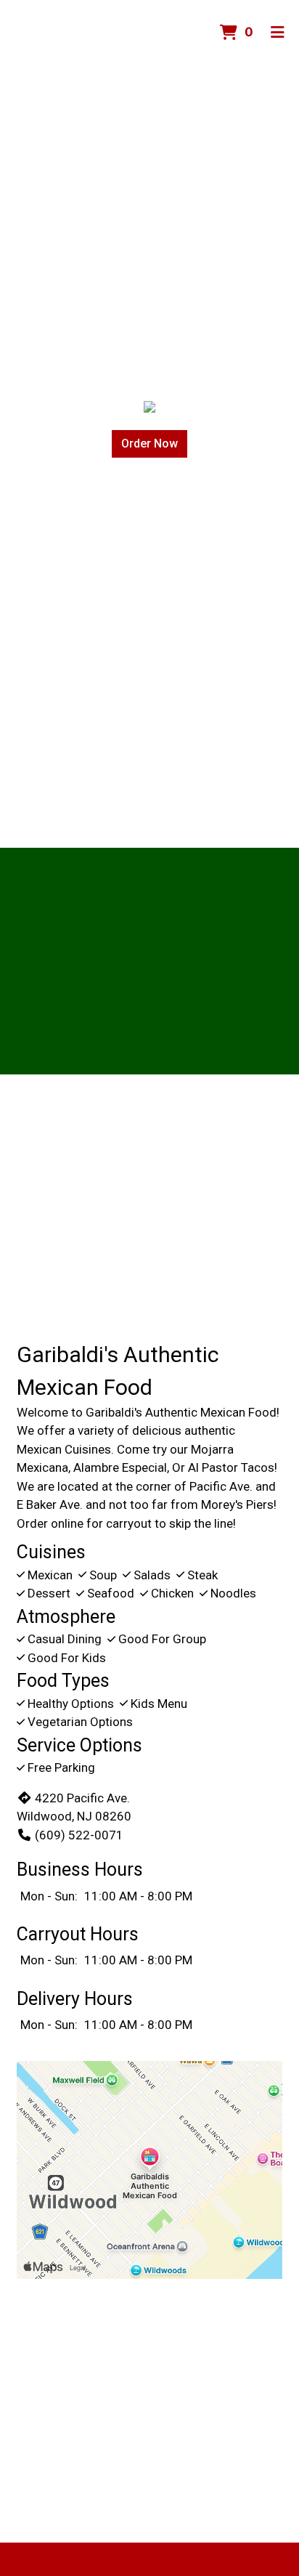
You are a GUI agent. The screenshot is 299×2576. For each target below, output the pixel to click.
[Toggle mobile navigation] (278, 33)
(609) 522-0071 (79, 1835)
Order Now (149, 443)
